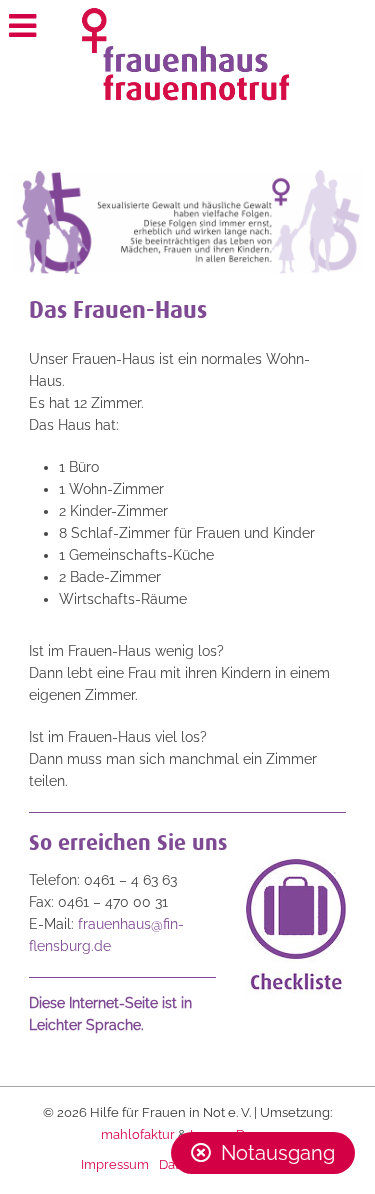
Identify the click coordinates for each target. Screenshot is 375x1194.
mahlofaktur (138, 1134)
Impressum (115, 1164)
